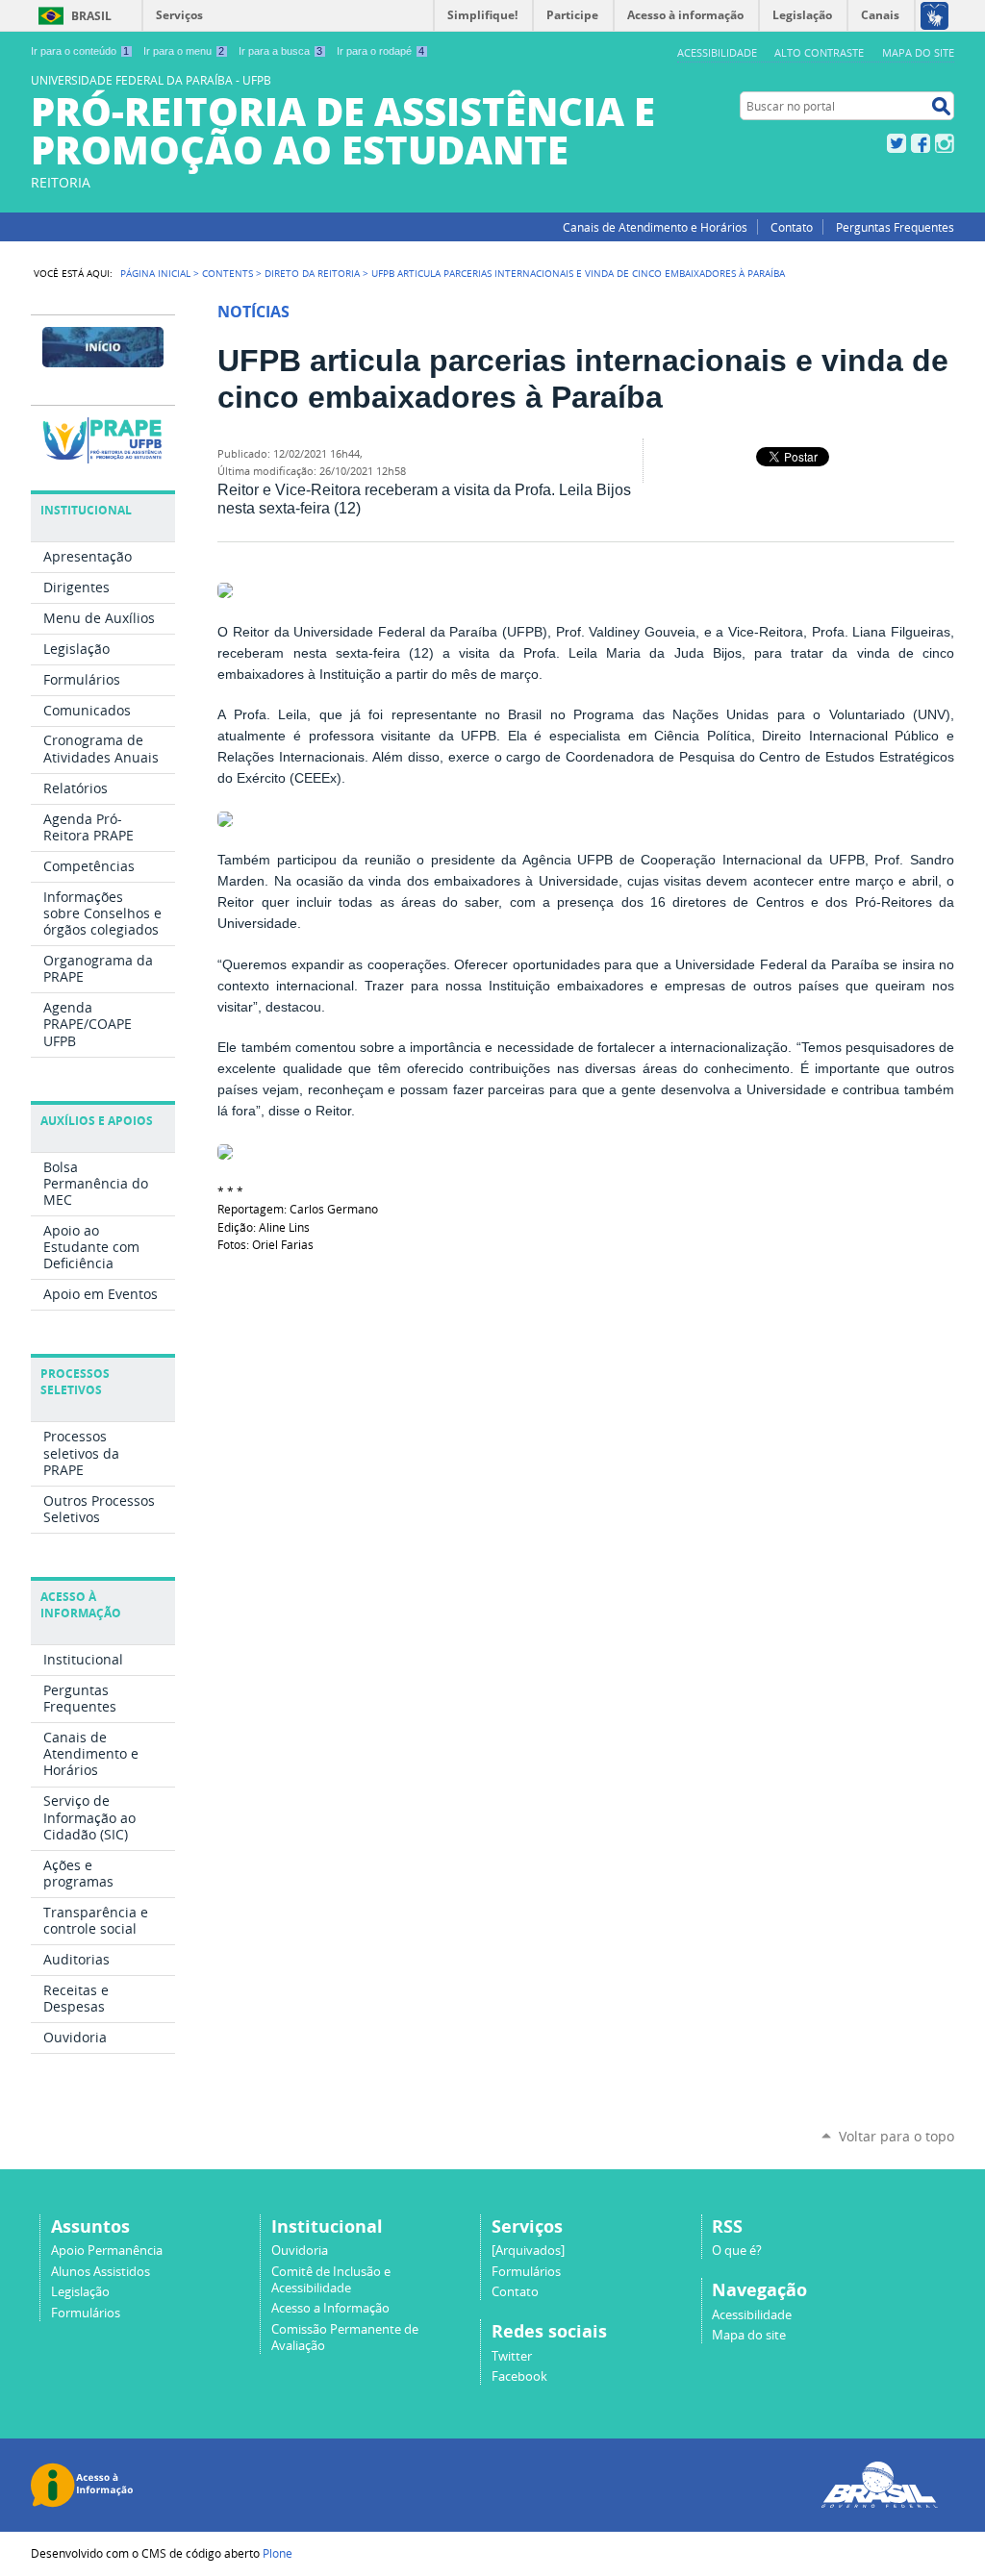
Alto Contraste (819, 52)
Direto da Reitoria (312, 273)
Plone (278, 2553)
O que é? (737, 2251)
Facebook (921, 143)
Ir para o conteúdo (80, 51)
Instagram (945, 143)
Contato (792, 227)
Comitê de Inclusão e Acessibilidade (331, 2280)
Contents (227, 273)
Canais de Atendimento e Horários (655, 227)
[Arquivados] (528, 2251)
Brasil (91, 16)
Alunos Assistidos (101, 2272)
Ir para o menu (184, 51)
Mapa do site (918, 52)
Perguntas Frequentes (895, 227)
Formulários (86, 2313)
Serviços (179, 15)
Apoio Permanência (107, 2251)
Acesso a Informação (330, 2308)
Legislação (80, 2292)
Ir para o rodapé (380, 51)
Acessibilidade (717, 52)
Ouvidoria (300, 2251)
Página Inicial (155, 273)
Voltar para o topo (897, 2136)
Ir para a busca (280, 51)
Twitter (897, 143)
